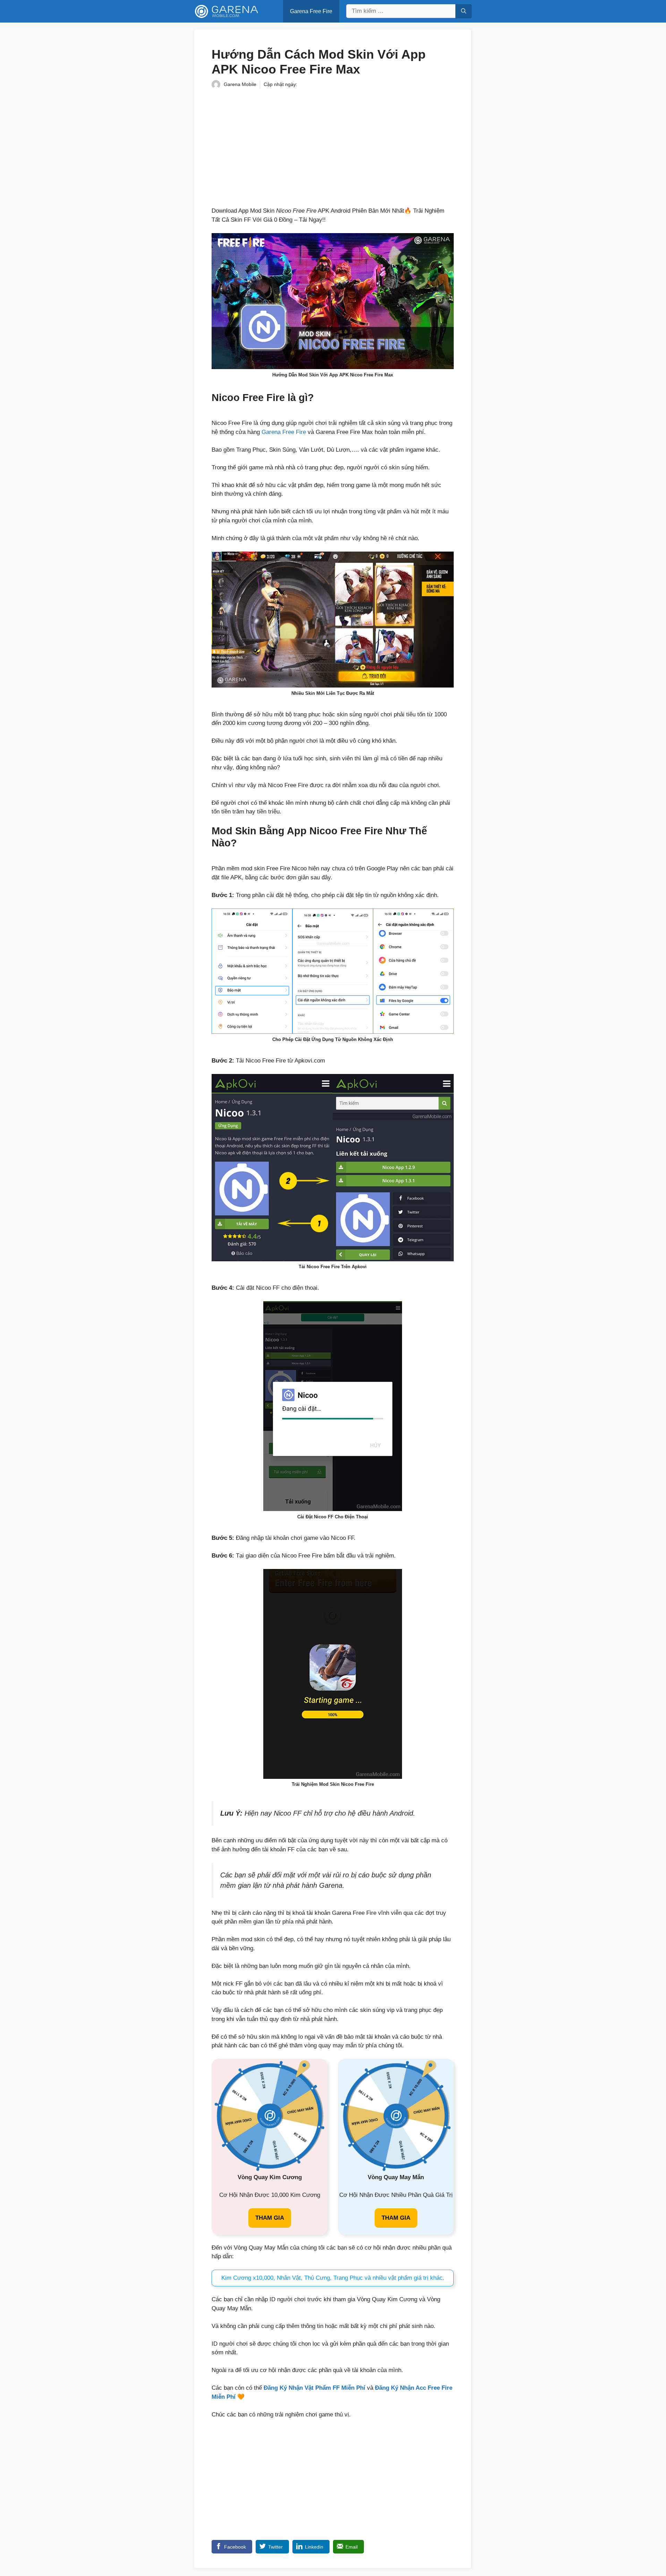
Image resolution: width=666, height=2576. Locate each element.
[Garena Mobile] (227, 11)
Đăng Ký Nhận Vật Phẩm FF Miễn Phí (314, 2388)
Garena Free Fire (311, 11)
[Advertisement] (333, 147)
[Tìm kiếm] (464, 11)
